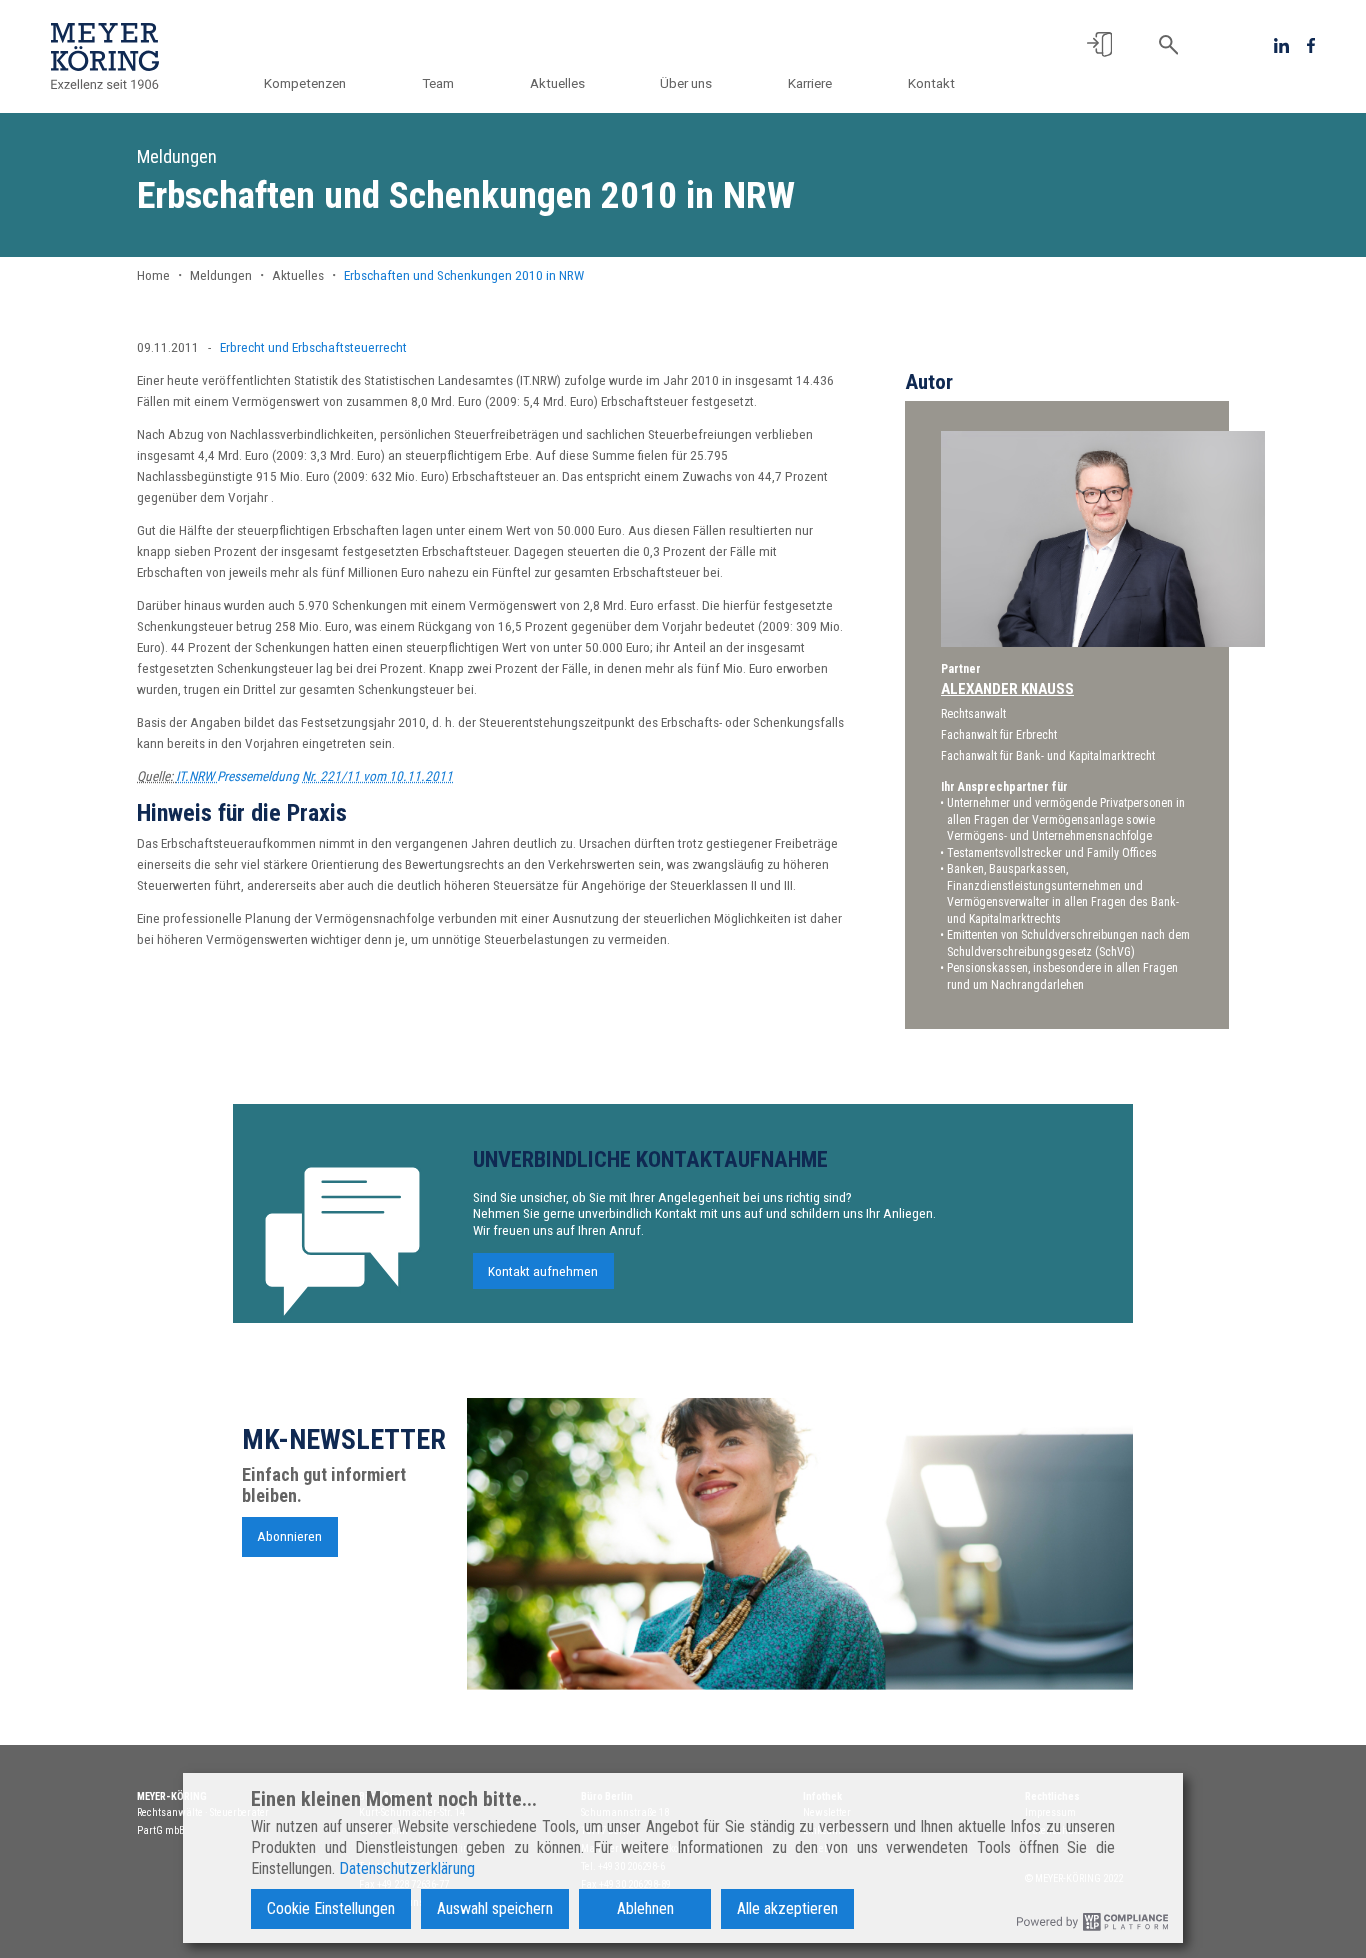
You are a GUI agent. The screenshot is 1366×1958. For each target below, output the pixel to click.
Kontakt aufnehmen (543, 1271)
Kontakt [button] (931, 83)
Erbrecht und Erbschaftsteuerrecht (313, 347)
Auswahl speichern (495, 1908)
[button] (1099, 44)
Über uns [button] (686, 83)
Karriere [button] (810, 83)
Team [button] (438, 83)
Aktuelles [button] (557, 83)
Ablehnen (645, 1908)
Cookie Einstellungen (331, 1908)
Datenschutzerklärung (407, 1868)
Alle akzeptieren (787, 1908)
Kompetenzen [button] (305, 83)
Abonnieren (289, 1537)
